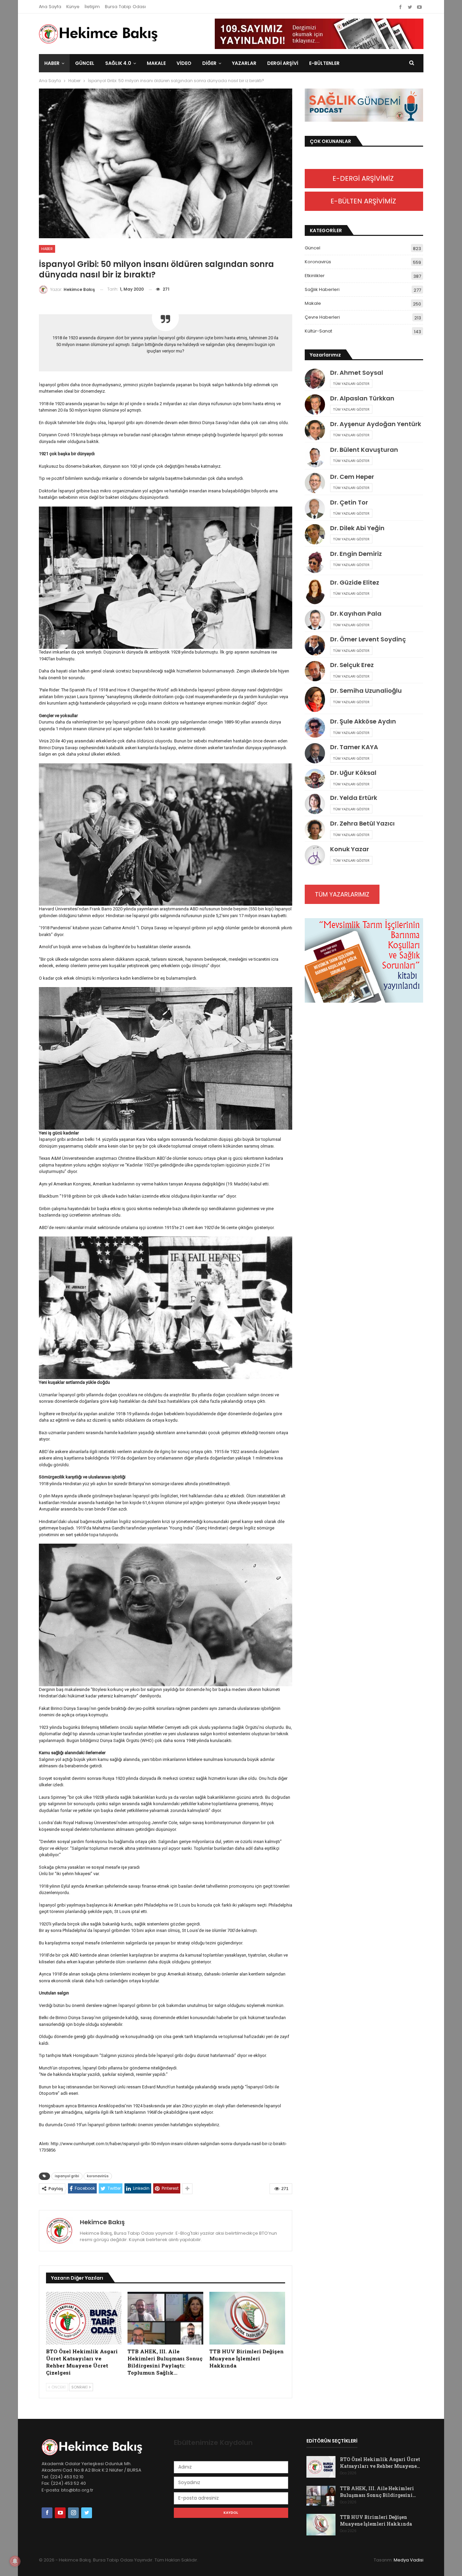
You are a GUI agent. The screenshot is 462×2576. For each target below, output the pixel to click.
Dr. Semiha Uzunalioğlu (366, 691)
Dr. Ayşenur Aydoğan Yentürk (376, 424)
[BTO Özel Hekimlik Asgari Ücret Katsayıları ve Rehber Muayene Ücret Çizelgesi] (84, 2318)
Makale (156, 63)
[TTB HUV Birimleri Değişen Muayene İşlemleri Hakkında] (247, 2318)
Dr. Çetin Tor (349, 502)
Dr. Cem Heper (352, 477)
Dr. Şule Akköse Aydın (363, 721)
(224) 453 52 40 (68, 2483)
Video (184, 63)
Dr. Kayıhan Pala (356, 614)
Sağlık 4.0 (118, 63)
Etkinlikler (315, 276)
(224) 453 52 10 (67, 2477)
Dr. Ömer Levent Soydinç (368, 639)
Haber (52, 63)
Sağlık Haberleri (322, 289)
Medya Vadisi (409, 2560)
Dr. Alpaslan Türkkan (362, 398)
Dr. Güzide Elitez (355, 582)
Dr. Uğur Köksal (353, 773)
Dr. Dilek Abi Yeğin (357, 528)
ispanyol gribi (67, 2176)
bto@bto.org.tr (77, 2490)
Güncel (85, 63)
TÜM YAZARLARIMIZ (342, 894)
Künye (73, 7)
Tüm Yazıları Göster (351, 384)
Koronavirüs (318, 262)
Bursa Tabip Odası (125, 7)
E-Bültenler (324, 63)
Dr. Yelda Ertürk (354, 798)
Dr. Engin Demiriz (356, 554)
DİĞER (209, 63)
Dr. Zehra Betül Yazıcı (362, 823)
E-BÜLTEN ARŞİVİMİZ (364, 201)
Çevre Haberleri (322, 317)
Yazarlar (244, 63)
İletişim (92, 7)
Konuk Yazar (350, 849)
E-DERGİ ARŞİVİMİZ (364, 178)
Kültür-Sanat (318, 331)
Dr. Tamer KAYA (354, 747)
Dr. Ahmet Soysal (357, 373)
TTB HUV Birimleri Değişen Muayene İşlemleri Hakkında (376, 2520)
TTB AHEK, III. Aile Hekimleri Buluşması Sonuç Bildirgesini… (378, 2492)
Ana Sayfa (50, 7)
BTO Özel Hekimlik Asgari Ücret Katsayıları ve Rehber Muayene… (380, 2463)
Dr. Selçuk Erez (352, 665)
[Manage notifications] (15, 2561)
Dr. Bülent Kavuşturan (364, 450)
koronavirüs (98, 2176)
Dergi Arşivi (283, 63)
